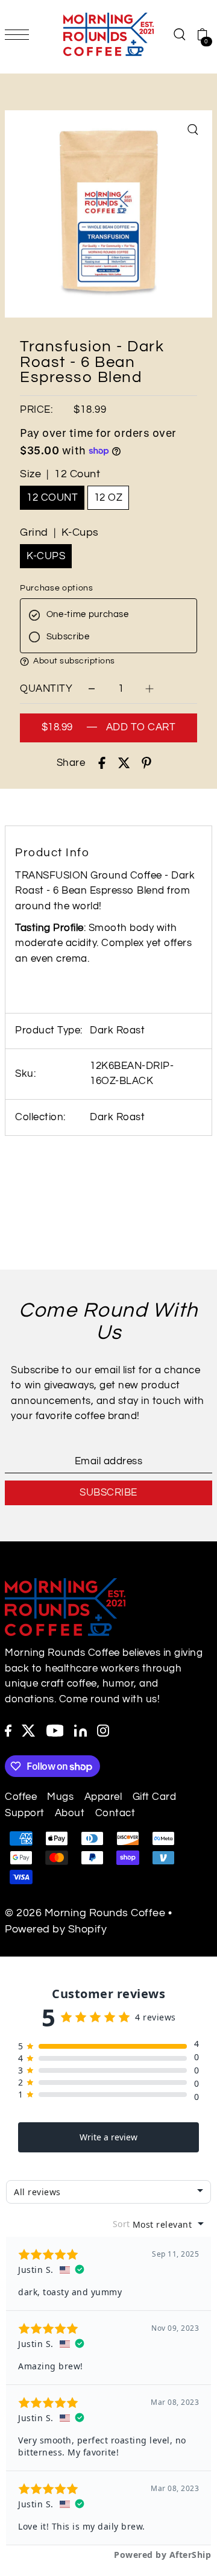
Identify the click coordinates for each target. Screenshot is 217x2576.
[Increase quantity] (149, 688)
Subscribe (108, 1493)
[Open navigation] (20, 34)
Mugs (60, 1797)
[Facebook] (8, 1731)
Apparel (103, 1797)
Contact (115, 1813)
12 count (52, 498)
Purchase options (56, 588)
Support (25, 1813)
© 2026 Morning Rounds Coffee (85, 1913)
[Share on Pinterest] (146, 763)
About (70, 1813)
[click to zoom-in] (193, 130)
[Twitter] (29, 1731)
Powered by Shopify (56, 1929)
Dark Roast (117, 1117)
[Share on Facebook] (102, 763)
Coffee (21, 1797)
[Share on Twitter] (124, 763)
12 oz (108, 498)
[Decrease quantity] (92, 688)
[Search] (179, 34)
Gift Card (155, 1797)
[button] (108, 662)
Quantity (46, 689)
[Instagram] (103, 1731)
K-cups (46, 556)
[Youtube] (55, 1731)
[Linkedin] (80, 1731)
